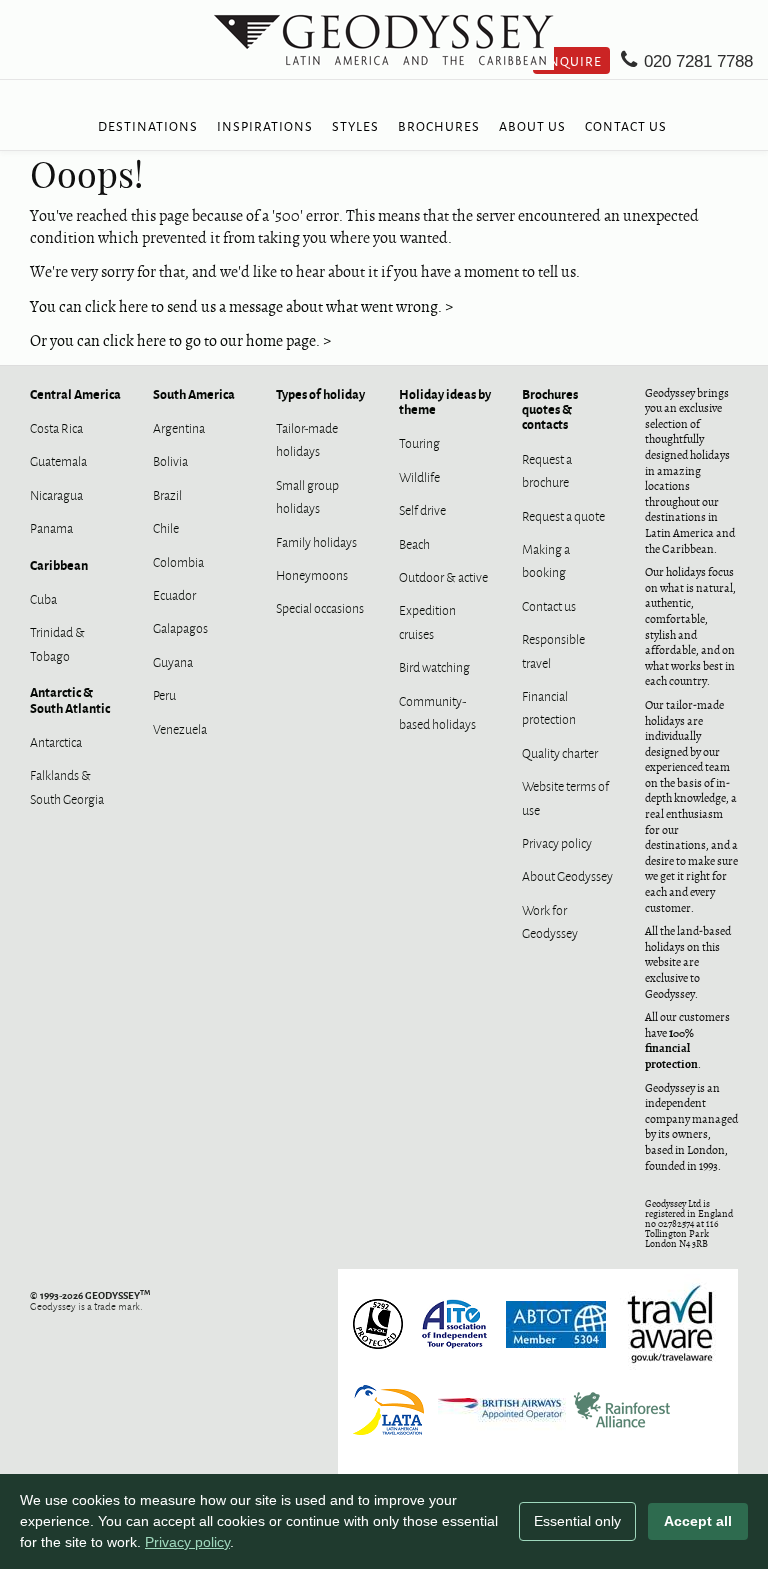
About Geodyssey (567, 875)
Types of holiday (320, 393)
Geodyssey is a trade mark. (90, 1300)
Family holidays (316, 541)
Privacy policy (557, 842)
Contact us (549, 605)
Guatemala (58, 460)
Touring (419, 442)
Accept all (698, 1521)
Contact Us (626, 125)
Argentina (179, 427)
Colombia (178, 561)
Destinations (148, 125)
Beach (414, 543)
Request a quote (563, 515)
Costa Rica (56, 427)
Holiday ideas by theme (445, 401)
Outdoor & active (443, 576)
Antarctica (56, 741)
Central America (75, 393)
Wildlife (419, 476)
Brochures (439, 125)
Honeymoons (312, 574)
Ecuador (174, 594)
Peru (164, 694)
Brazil (167, 494)
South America (194, 393)
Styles (355, 125)
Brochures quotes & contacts (550, 409)
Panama (51, 527)
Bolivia (170, 460)
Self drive (422, 509)
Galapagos (180, 627)
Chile (166, 527)
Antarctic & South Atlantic (70, 699)
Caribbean (59, 564)
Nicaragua (56, 494)
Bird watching (434, 666)
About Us (532, 125)
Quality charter (560, 752)
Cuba (43, 598)
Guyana (173, 661)
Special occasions (320, 607)
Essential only (577, 1521)
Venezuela (180, 728)
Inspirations (265, 125)
